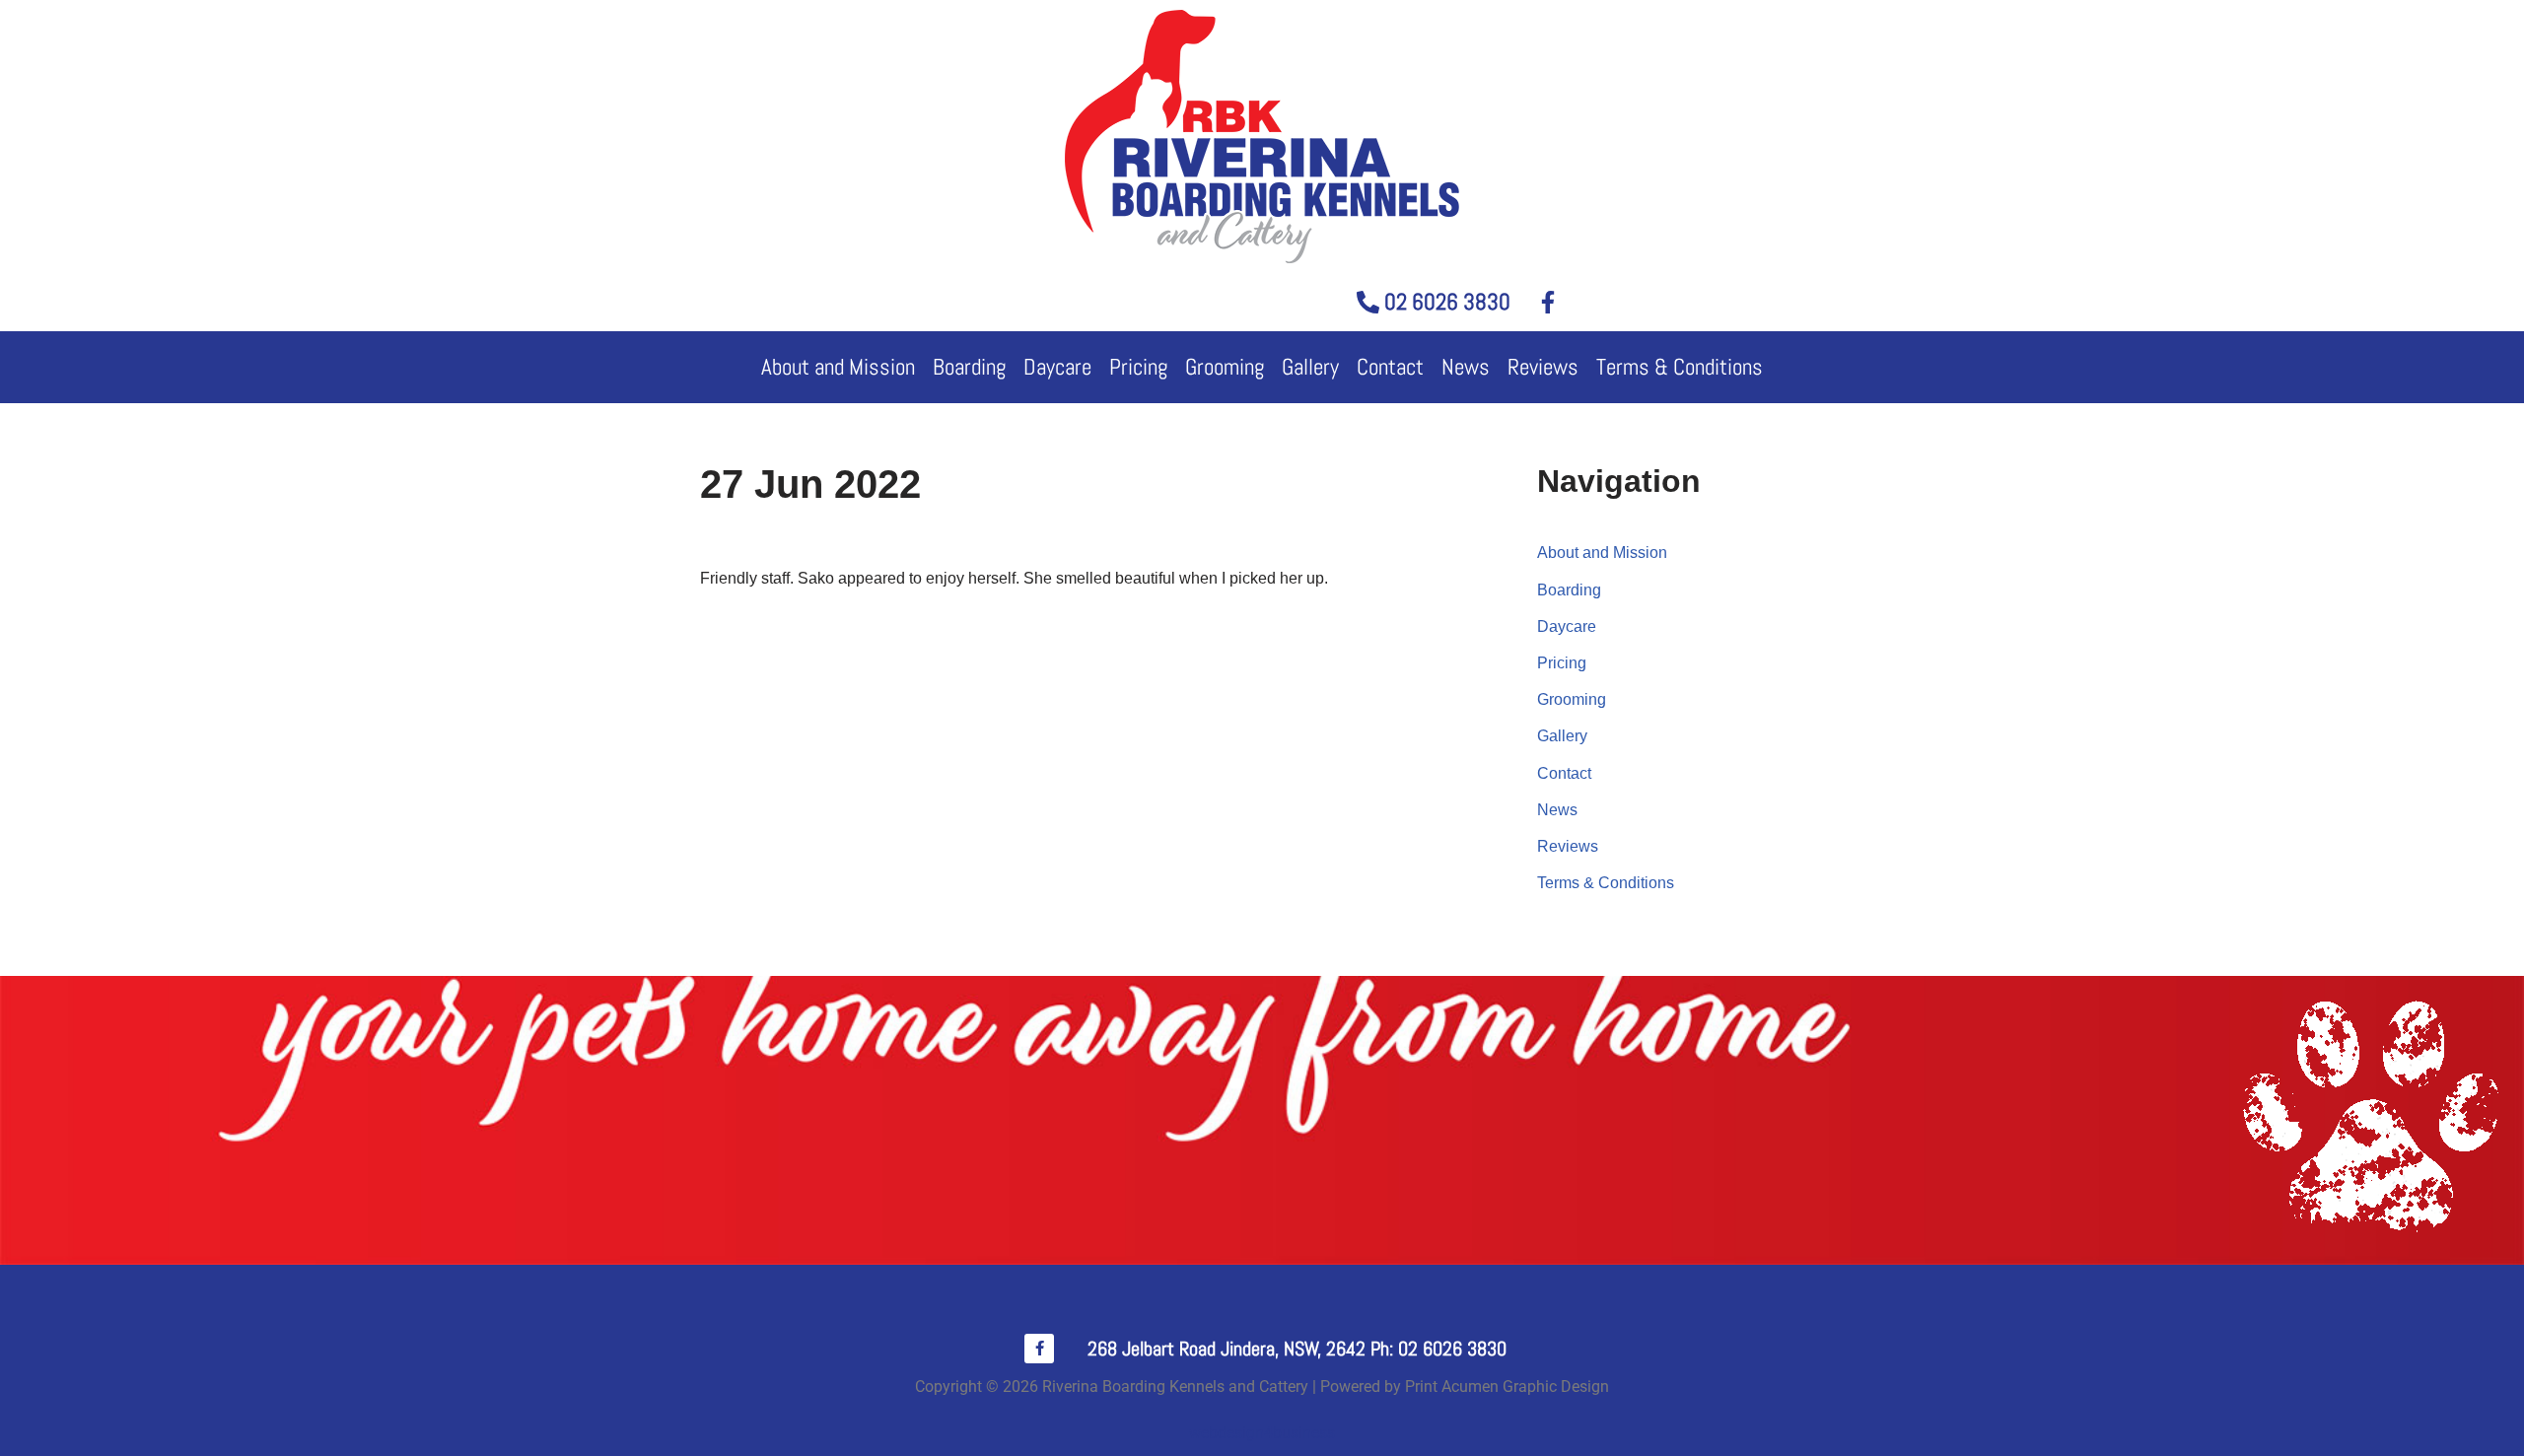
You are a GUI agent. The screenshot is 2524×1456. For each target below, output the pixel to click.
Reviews (1543, 367)
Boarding (969, 367)
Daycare (1057, 367)
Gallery (1310, 367)
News (1466, 367)
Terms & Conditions (1680, 367)
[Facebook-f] (1039, 1349)
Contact (1390, 367)
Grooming (1225, 367)
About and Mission (838, 367)
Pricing (1138, 367)
